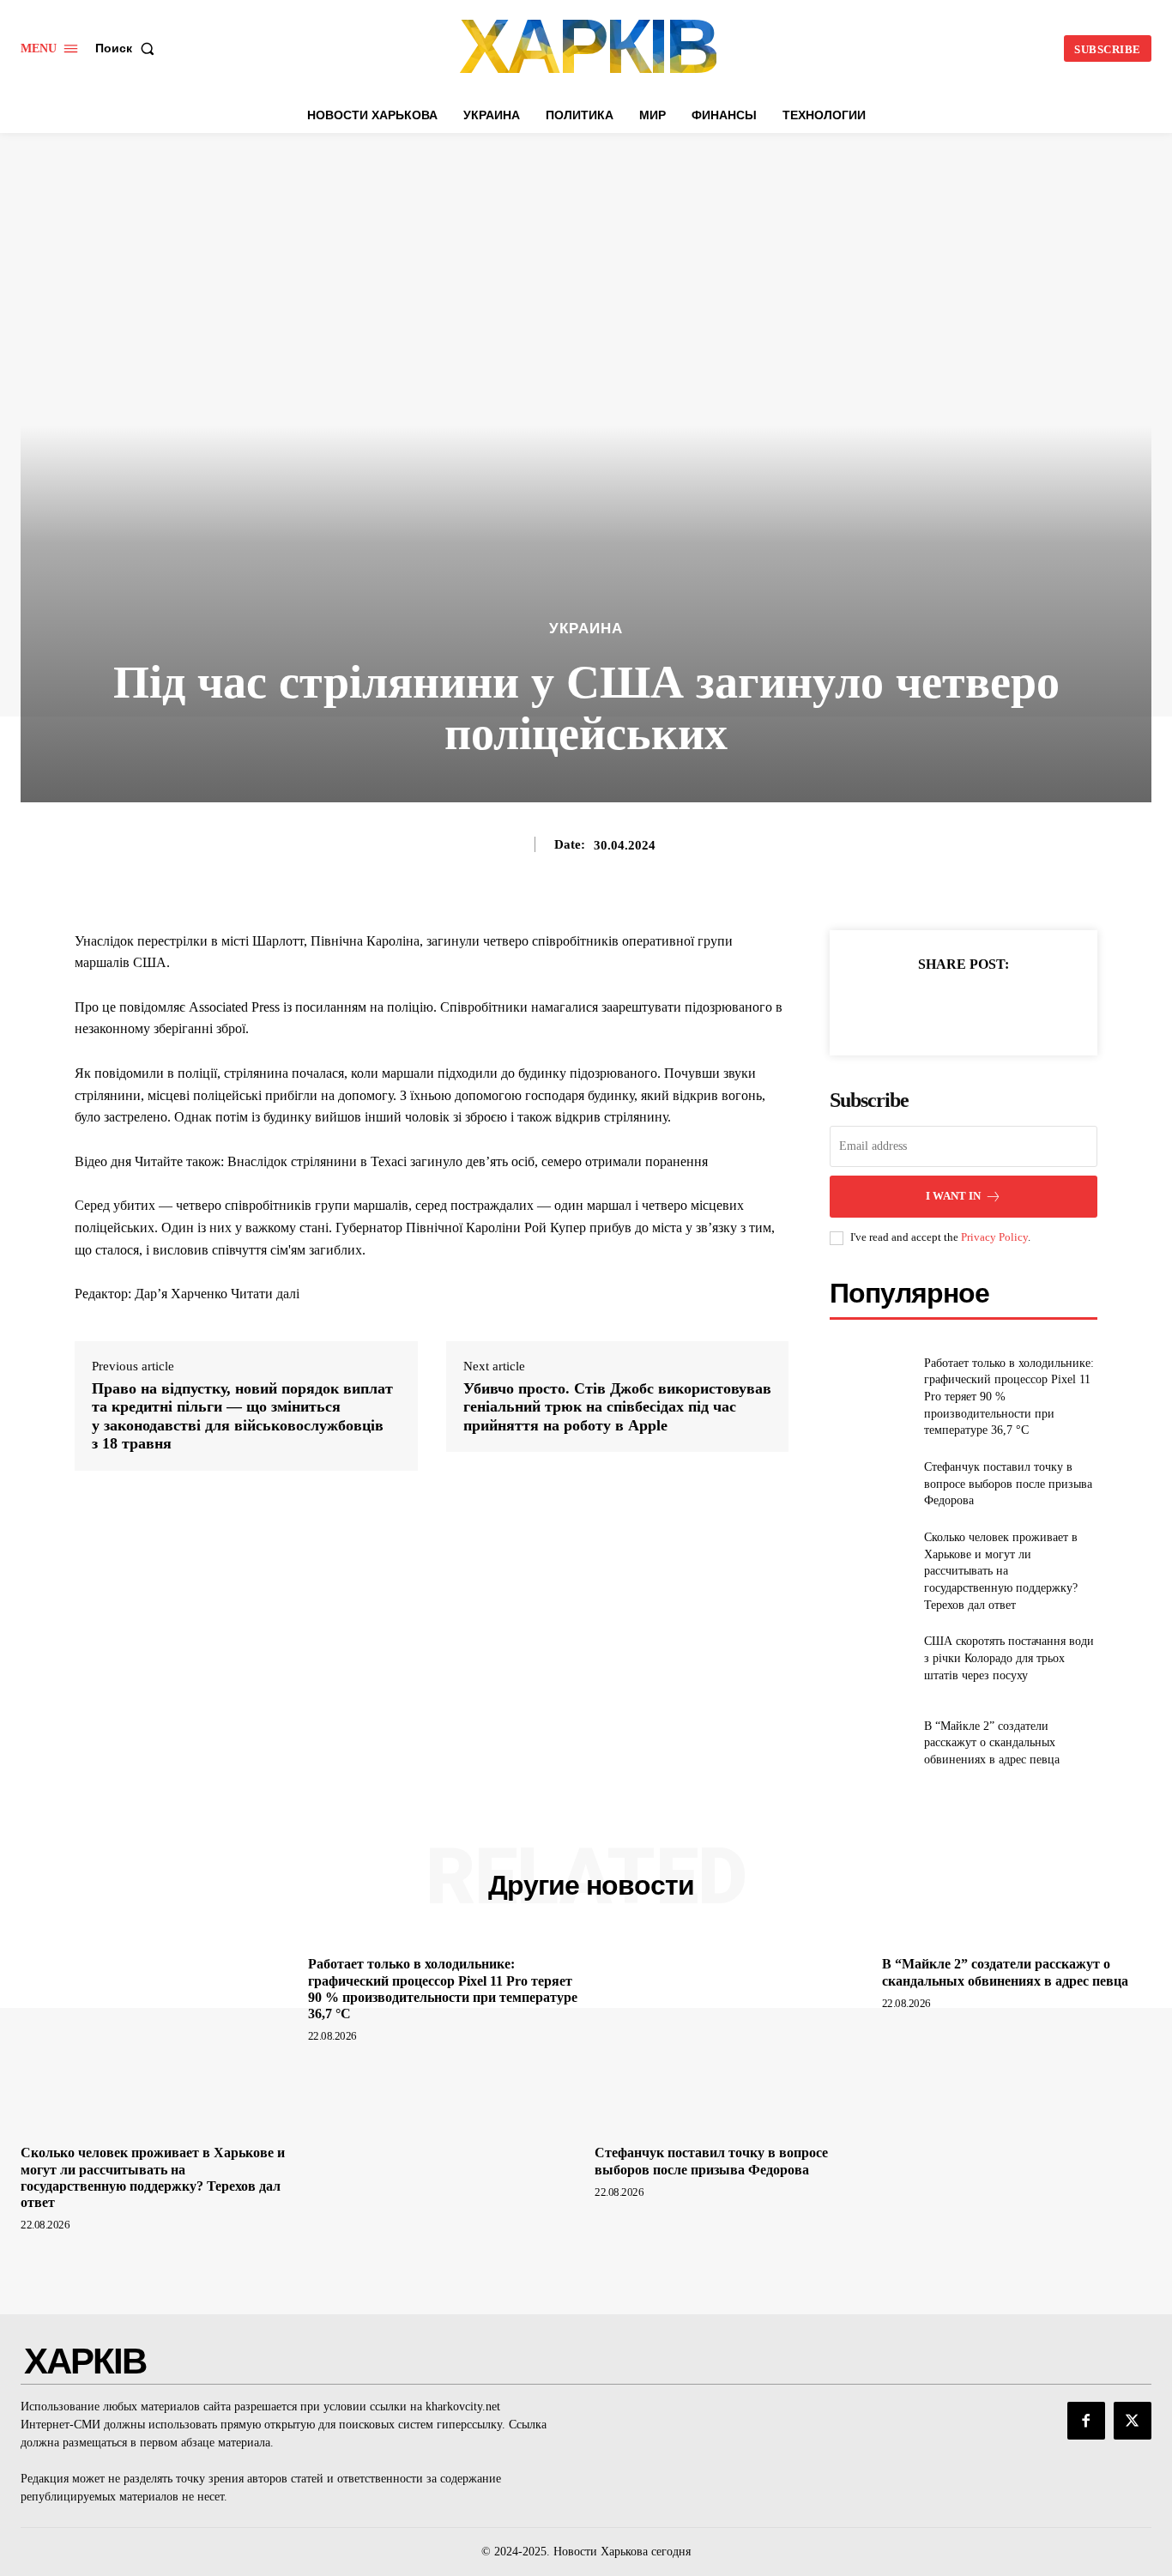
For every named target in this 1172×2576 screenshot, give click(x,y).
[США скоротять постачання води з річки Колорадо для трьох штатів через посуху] (870, 1658)
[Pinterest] (983, 1007)
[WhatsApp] (1023, 1007)
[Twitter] (944, 1007)
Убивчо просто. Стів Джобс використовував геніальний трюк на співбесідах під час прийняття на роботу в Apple (617, 1407)
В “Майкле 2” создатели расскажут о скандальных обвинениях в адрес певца (992, 1743)
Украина (586, 629)
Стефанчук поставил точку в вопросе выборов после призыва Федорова (1008, 1484)
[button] (128, 48)
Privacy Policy (994, 1237)
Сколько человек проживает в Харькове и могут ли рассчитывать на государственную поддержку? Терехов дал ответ (1001, 1571)
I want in (953, 1196)
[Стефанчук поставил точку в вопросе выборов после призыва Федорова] (870, 1484)
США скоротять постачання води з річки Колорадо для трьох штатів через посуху (1009, 1658)
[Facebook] (904, 1007)
